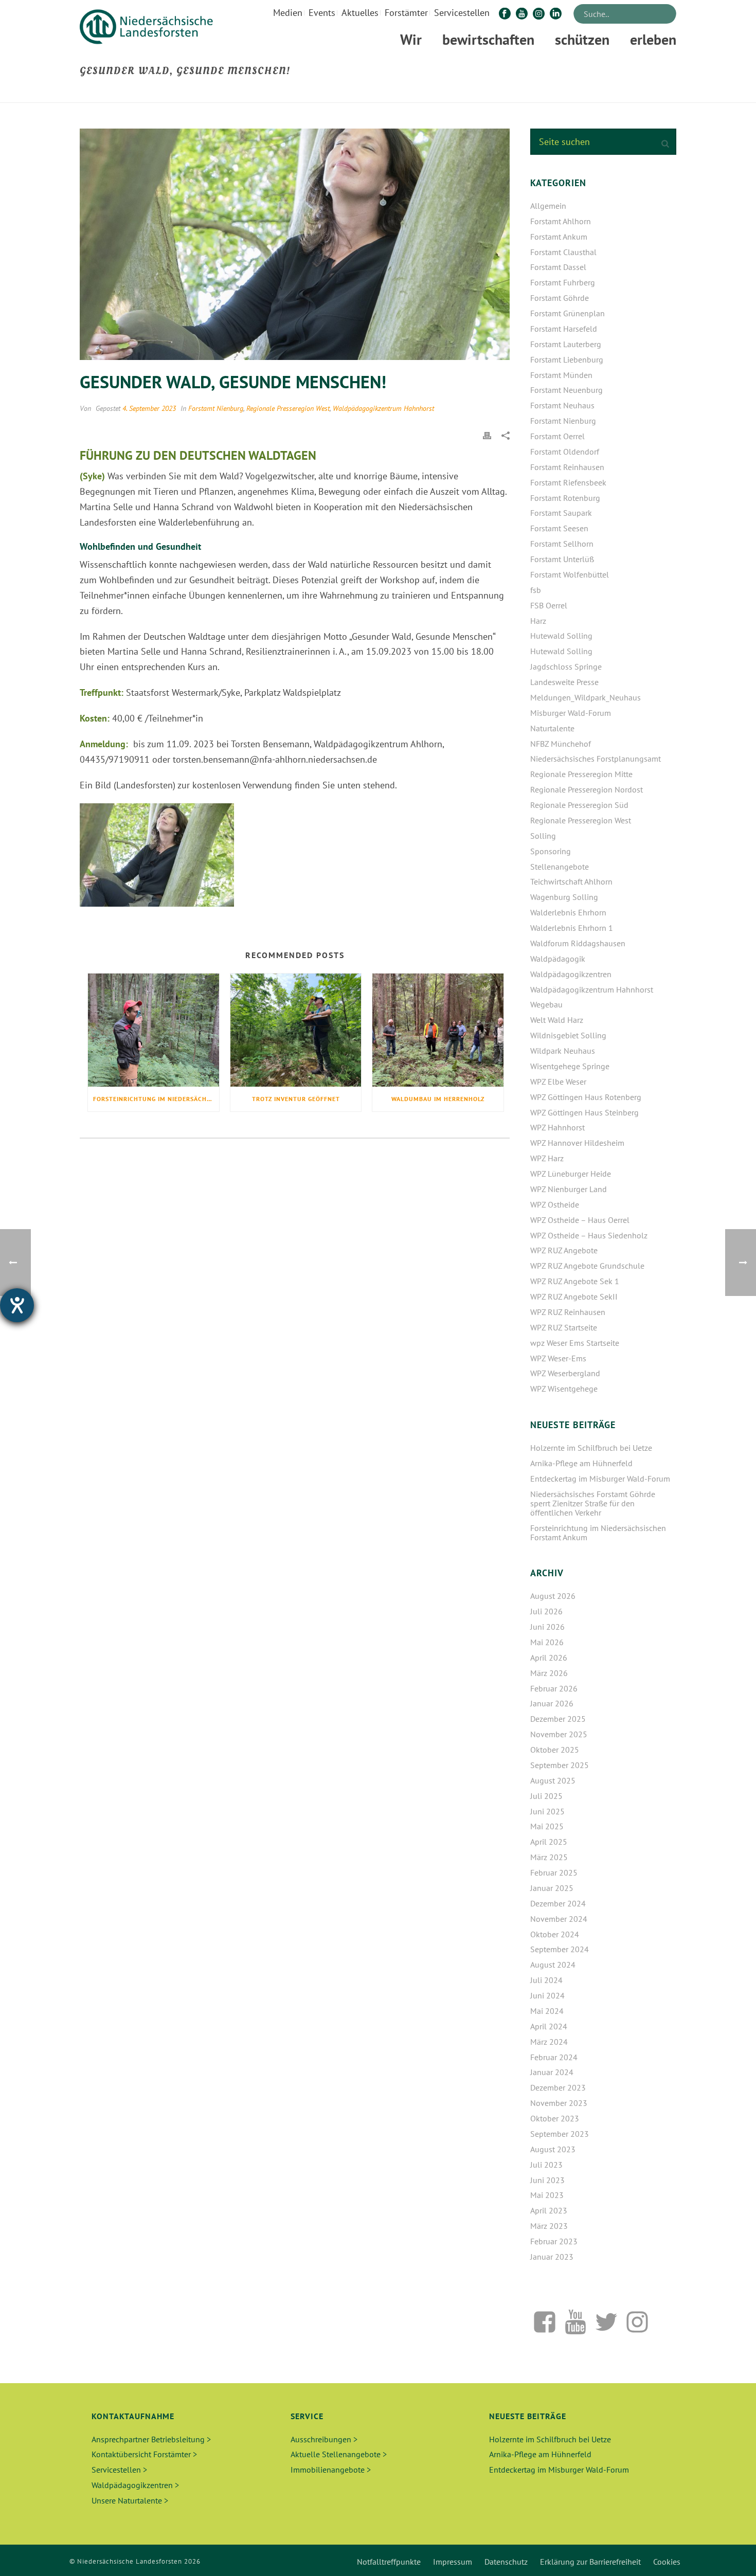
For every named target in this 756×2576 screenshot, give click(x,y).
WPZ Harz (547, 1158)
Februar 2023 (554, 2241)
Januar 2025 (552, 1888)
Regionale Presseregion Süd (579, 805)
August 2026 (553, 1596)
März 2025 (549, 1857)
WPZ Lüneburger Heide (571, 1174)
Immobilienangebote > (331, 2470)
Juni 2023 (547, 2180)
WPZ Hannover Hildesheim (577, 1143)
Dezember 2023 (558, 2087)
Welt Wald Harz (557, 1020)
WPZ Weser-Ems (558, 1358)
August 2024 (553, 1965)
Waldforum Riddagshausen (578, 943)
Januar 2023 (552, 2257)
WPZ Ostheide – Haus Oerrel (580, 1220)
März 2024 (549, 2042)
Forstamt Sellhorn (562, 544)
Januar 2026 (552, 1703)
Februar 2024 (554, 2057)
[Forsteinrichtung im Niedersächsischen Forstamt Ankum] (154, 1030)
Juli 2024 (546, 1980)
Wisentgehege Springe (570, 1066)
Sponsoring (551, 851)
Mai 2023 (547, 2195)
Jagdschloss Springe (566, 666)
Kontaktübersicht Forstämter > (144, 2454)
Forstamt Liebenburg (567, 359)
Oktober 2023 (555, 2118)
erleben (653, 39)
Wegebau (546, 1004)
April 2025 (549, 1842)
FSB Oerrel (549, 605)
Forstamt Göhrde (560, 298)
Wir (411, 39)
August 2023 (553, 2149)
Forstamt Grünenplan (568, 313)
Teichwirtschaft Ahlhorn (571, 881)
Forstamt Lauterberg (566, 344)
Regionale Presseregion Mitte (581, 774)
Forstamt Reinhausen (567, 467)
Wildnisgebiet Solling (568, 1035)
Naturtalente (552, 728)
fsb (536, 590)
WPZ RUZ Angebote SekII (574, 1296)
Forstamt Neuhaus (562, 405)
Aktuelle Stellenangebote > (339, 2454)
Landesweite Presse (564, 682)
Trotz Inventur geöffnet (296, 1099)
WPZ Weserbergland (565, 1373)
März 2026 (549, 1673)
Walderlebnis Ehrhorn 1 (572, 928)
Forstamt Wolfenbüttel (570, 574)
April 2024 (549, 2026)
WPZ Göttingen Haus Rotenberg (586, 1097)
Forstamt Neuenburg (566, 390)
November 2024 (559, 1919)
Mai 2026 (547, 1642)
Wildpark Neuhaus (563, 1051)
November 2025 (559, 1734)
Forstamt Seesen (559, 528)
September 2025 (560, 1765)
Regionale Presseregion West (288, 408)
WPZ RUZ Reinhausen (568, 1312)
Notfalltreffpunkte (389, 2562)
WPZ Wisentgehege (564, 1389)
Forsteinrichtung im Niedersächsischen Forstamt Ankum (156, 1099)
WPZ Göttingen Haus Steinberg (584, 1112)
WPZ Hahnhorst (557, 1127)
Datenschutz (506, 2562)
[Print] (487, 435)
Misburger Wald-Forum (571, 713)
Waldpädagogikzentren (571, 974)
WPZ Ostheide (555, 1204)
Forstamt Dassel (558, 267)
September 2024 (560, 1949)
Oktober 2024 (555, 1934)
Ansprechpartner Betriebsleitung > (151, 2439)
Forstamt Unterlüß (562, 559)
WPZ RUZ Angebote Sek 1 (575, 1281)
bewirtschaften (488, 39)
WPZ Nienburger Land (569, 1189)
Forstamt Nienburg (216, 408)
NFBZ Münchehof (561, 744)
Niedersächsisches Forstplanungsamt (596, 759)
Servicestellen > (119, 2470)
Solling (543, 836)
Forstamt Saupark (561, 513)
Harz (538, 621)
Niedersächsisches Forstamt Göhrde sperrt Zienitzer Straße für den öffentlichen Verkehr (593, 1503)
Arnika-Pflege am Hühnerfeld (581, 1463)
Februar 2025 (554, 1872)
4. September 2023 (149, 408)
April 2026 (549, 1658)
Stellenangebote (560, 867)
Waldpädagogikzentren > (135, 2485)
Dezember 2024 (558, 1903)
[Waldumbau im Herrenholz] (438, 1030)
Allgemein (548, 206)
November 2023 (559, 2103)
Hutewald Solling (561, 636)
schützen (582, 39)
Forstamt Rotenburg (565, 498)
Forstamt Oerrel (557, 436)
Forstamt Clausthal (563, 252)
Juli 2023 (546, 2165)
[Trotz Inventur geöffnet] (296, 1030)
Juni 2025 (547, 1811)
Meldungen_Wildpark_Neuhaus (586, 697)
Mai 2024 (547, 2011)
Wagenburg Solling (564, 897)
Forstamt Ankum (559, 237)
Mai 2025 (547, 1826)
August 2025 (553, 1780)
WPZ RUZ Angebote (564, 1250)
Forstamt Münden (561, 375)
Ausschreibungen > (324, 2439)
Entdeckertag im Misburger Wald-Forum (600, 1479)
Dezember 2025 (558, 1719)
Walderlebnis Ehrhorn (568, 912)
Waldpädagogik (558, 959)
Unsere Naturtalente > (130, 2500)
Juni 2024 (547, 1995)
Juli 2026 (546, 1611)
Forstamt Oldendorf (565, 452)
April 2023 (549, 2210)
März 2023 (549, 2226)
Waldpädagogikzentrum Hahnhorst (383, 408)
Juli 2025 (546, 1796)
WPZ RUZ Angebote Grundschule (587, 1266)
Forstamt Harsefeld (564, 329)
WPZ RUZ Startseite (564, 1327)
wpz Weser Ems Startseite (575, 1343)
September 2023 (560, 2134)
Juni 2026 (547, 1627)
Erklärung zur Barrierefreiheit (590, 2562)
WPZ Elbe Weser (558, 1082)
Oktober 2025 (555, 1750)
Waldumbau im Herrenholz (438, 1099)
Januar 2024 (552, 2072)
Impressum (453, 2562)
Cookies (667, 2562)
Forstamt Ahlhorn (561, 221)
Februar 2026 (554, 1688)
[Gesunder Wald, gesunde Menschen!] (295, 244)
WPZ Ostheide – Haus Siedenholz (589, 1235)
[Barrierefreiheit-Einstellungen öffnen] (17, 1305)
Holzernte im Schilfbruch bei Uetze (591, 1448)
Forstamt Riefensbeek (568, 482)
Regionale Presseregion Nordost (587, 789)
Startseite (540, 93)
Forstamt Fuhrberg (563, 282)
